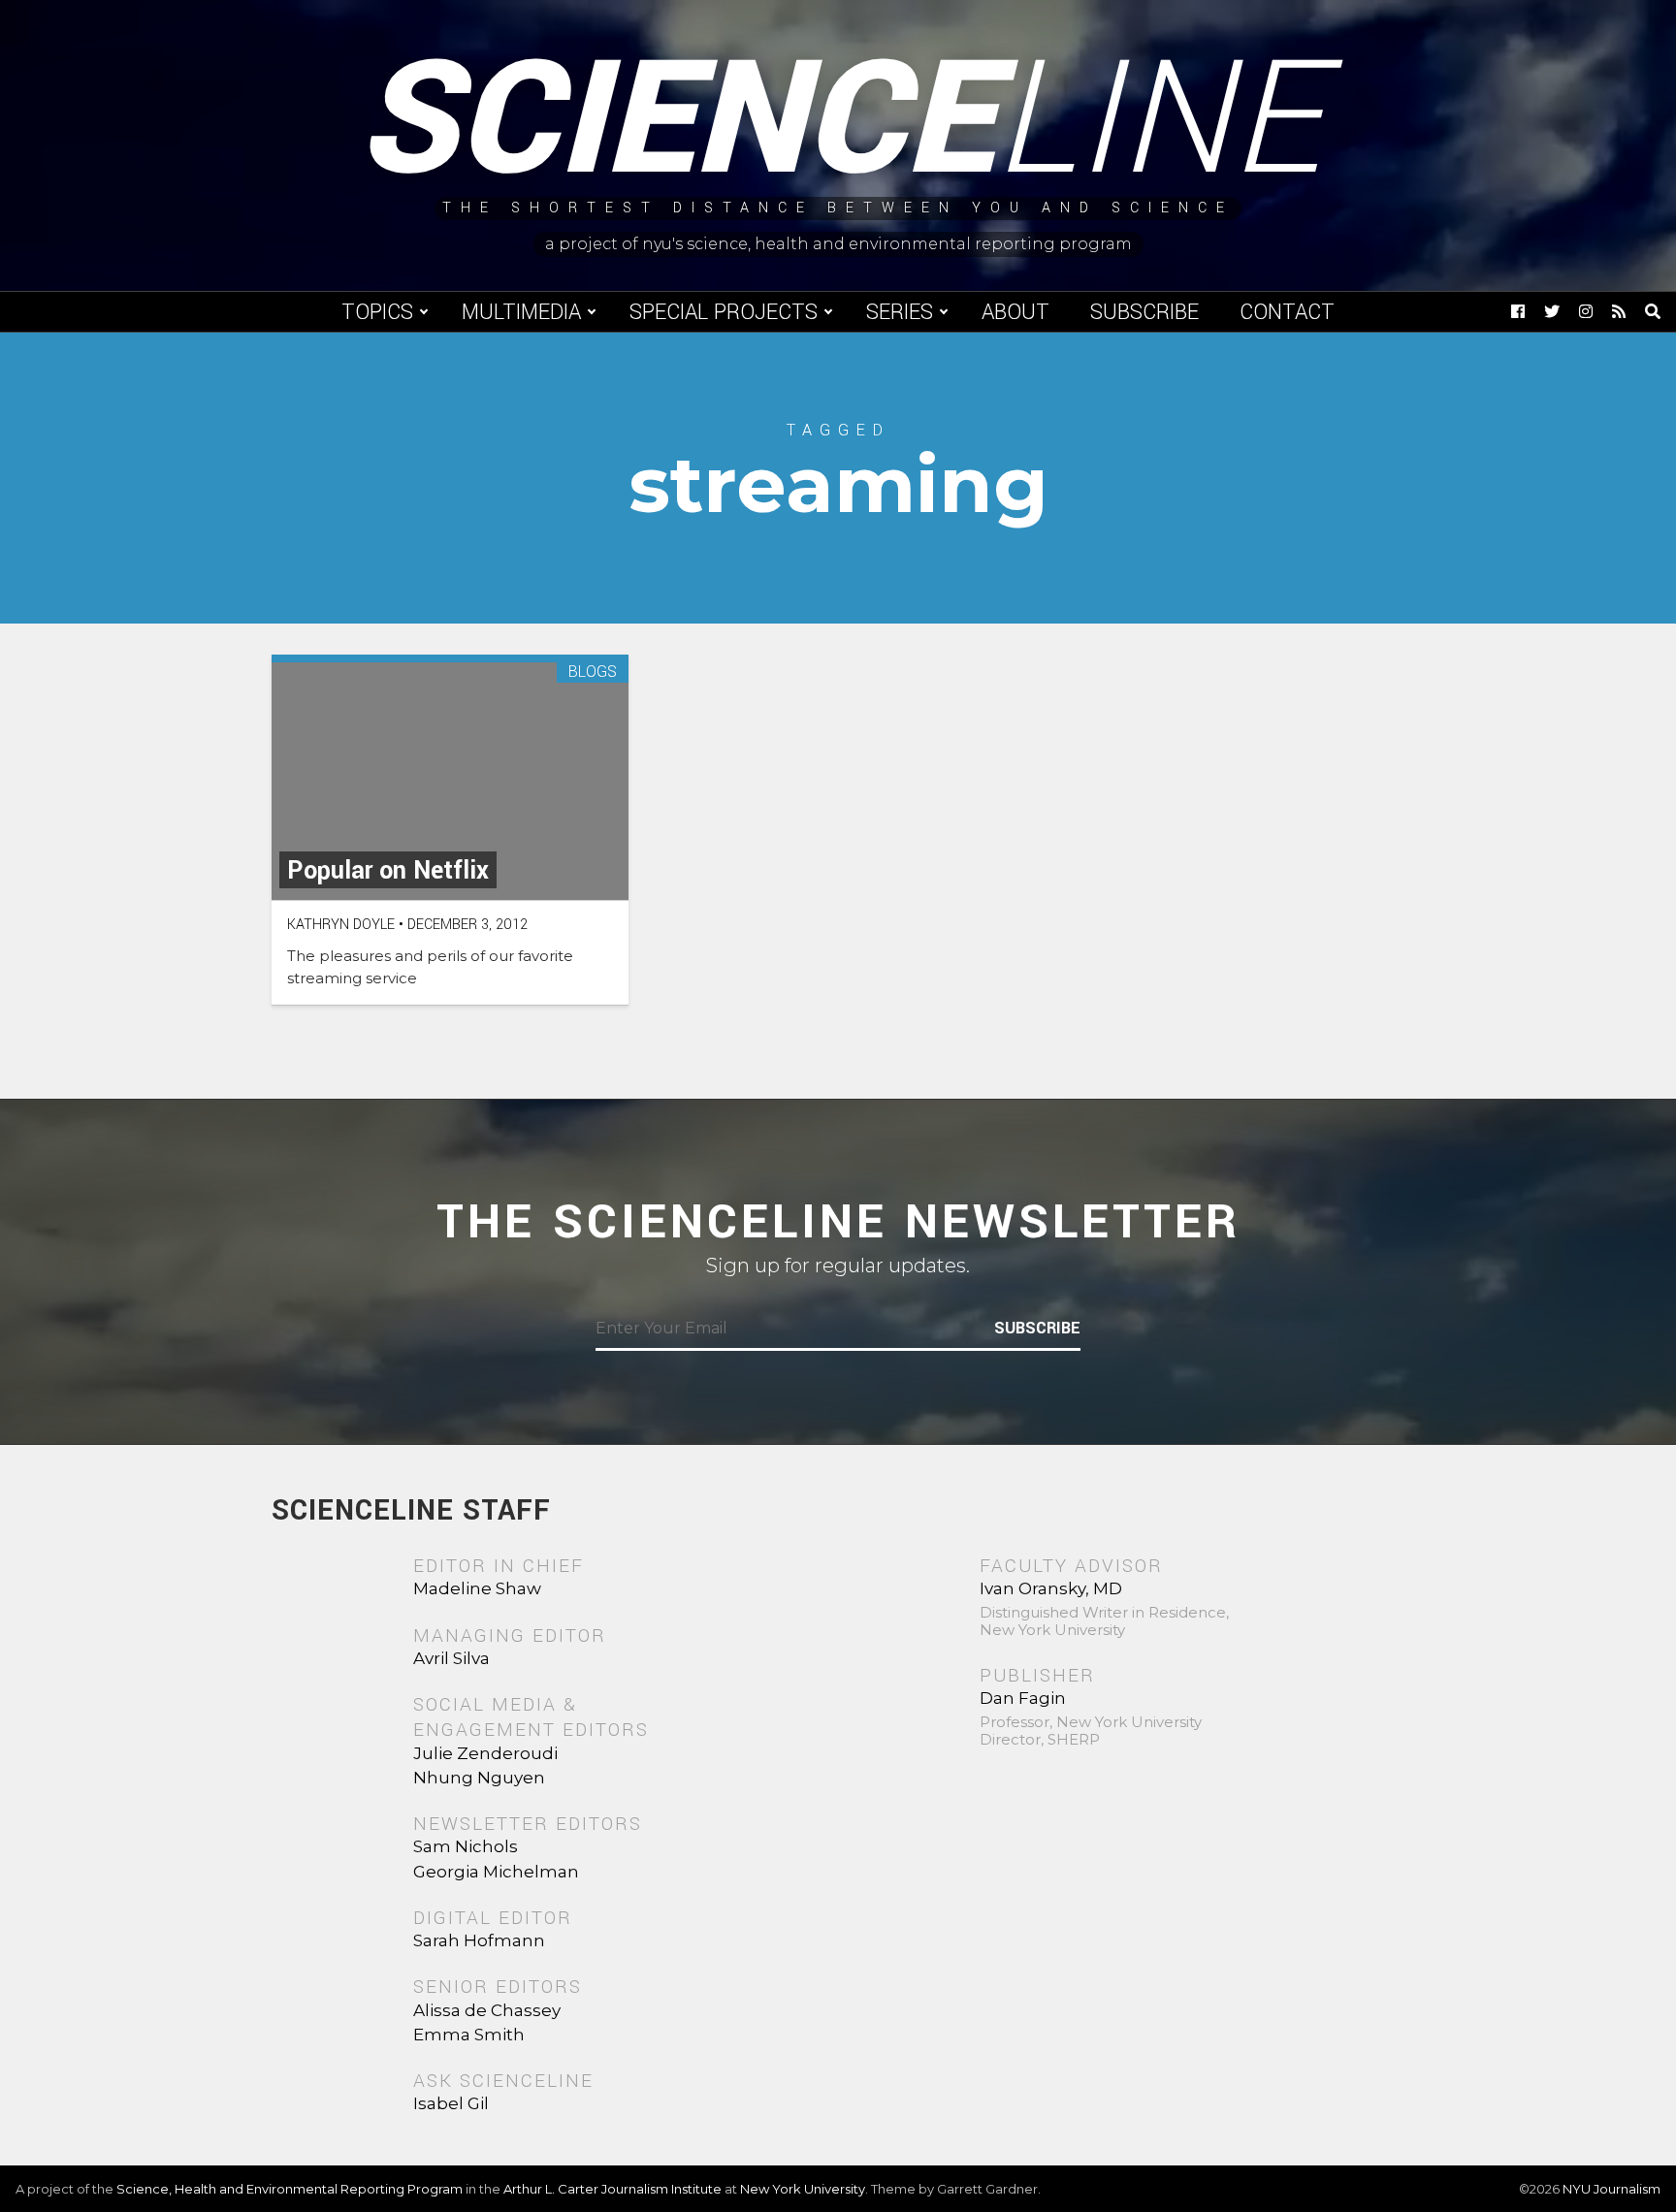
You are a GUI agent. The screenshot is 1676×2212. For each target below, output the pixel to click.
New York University (803, 2189)
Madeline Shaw (477, 1588)
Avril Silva (451, 1658)
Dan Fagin (1023, 1698)
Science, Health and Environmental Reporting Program (290, 2189)
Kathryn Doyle (341, 925)
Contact (1287, 312)
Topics (377, 312)
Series (900, 312)
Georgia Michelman (496, 1872)
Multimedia (521, 312)
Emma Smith (469, 2035)
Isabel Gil (451, 2103)
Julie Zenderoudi (485, 1753)
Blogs (593, 673)
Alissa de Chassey (487, 2010)
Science (838, 121)
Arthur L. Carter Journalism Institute (612, 2189)
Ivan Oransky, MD (1051, 1588)
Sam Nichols (466, 1846)
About (1015, 312)
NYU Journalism (1612, 2189)
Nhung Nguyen (479, 1778)
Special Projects (724, 312)
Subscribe (1144, 312)
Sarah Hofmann (479, 1940)
